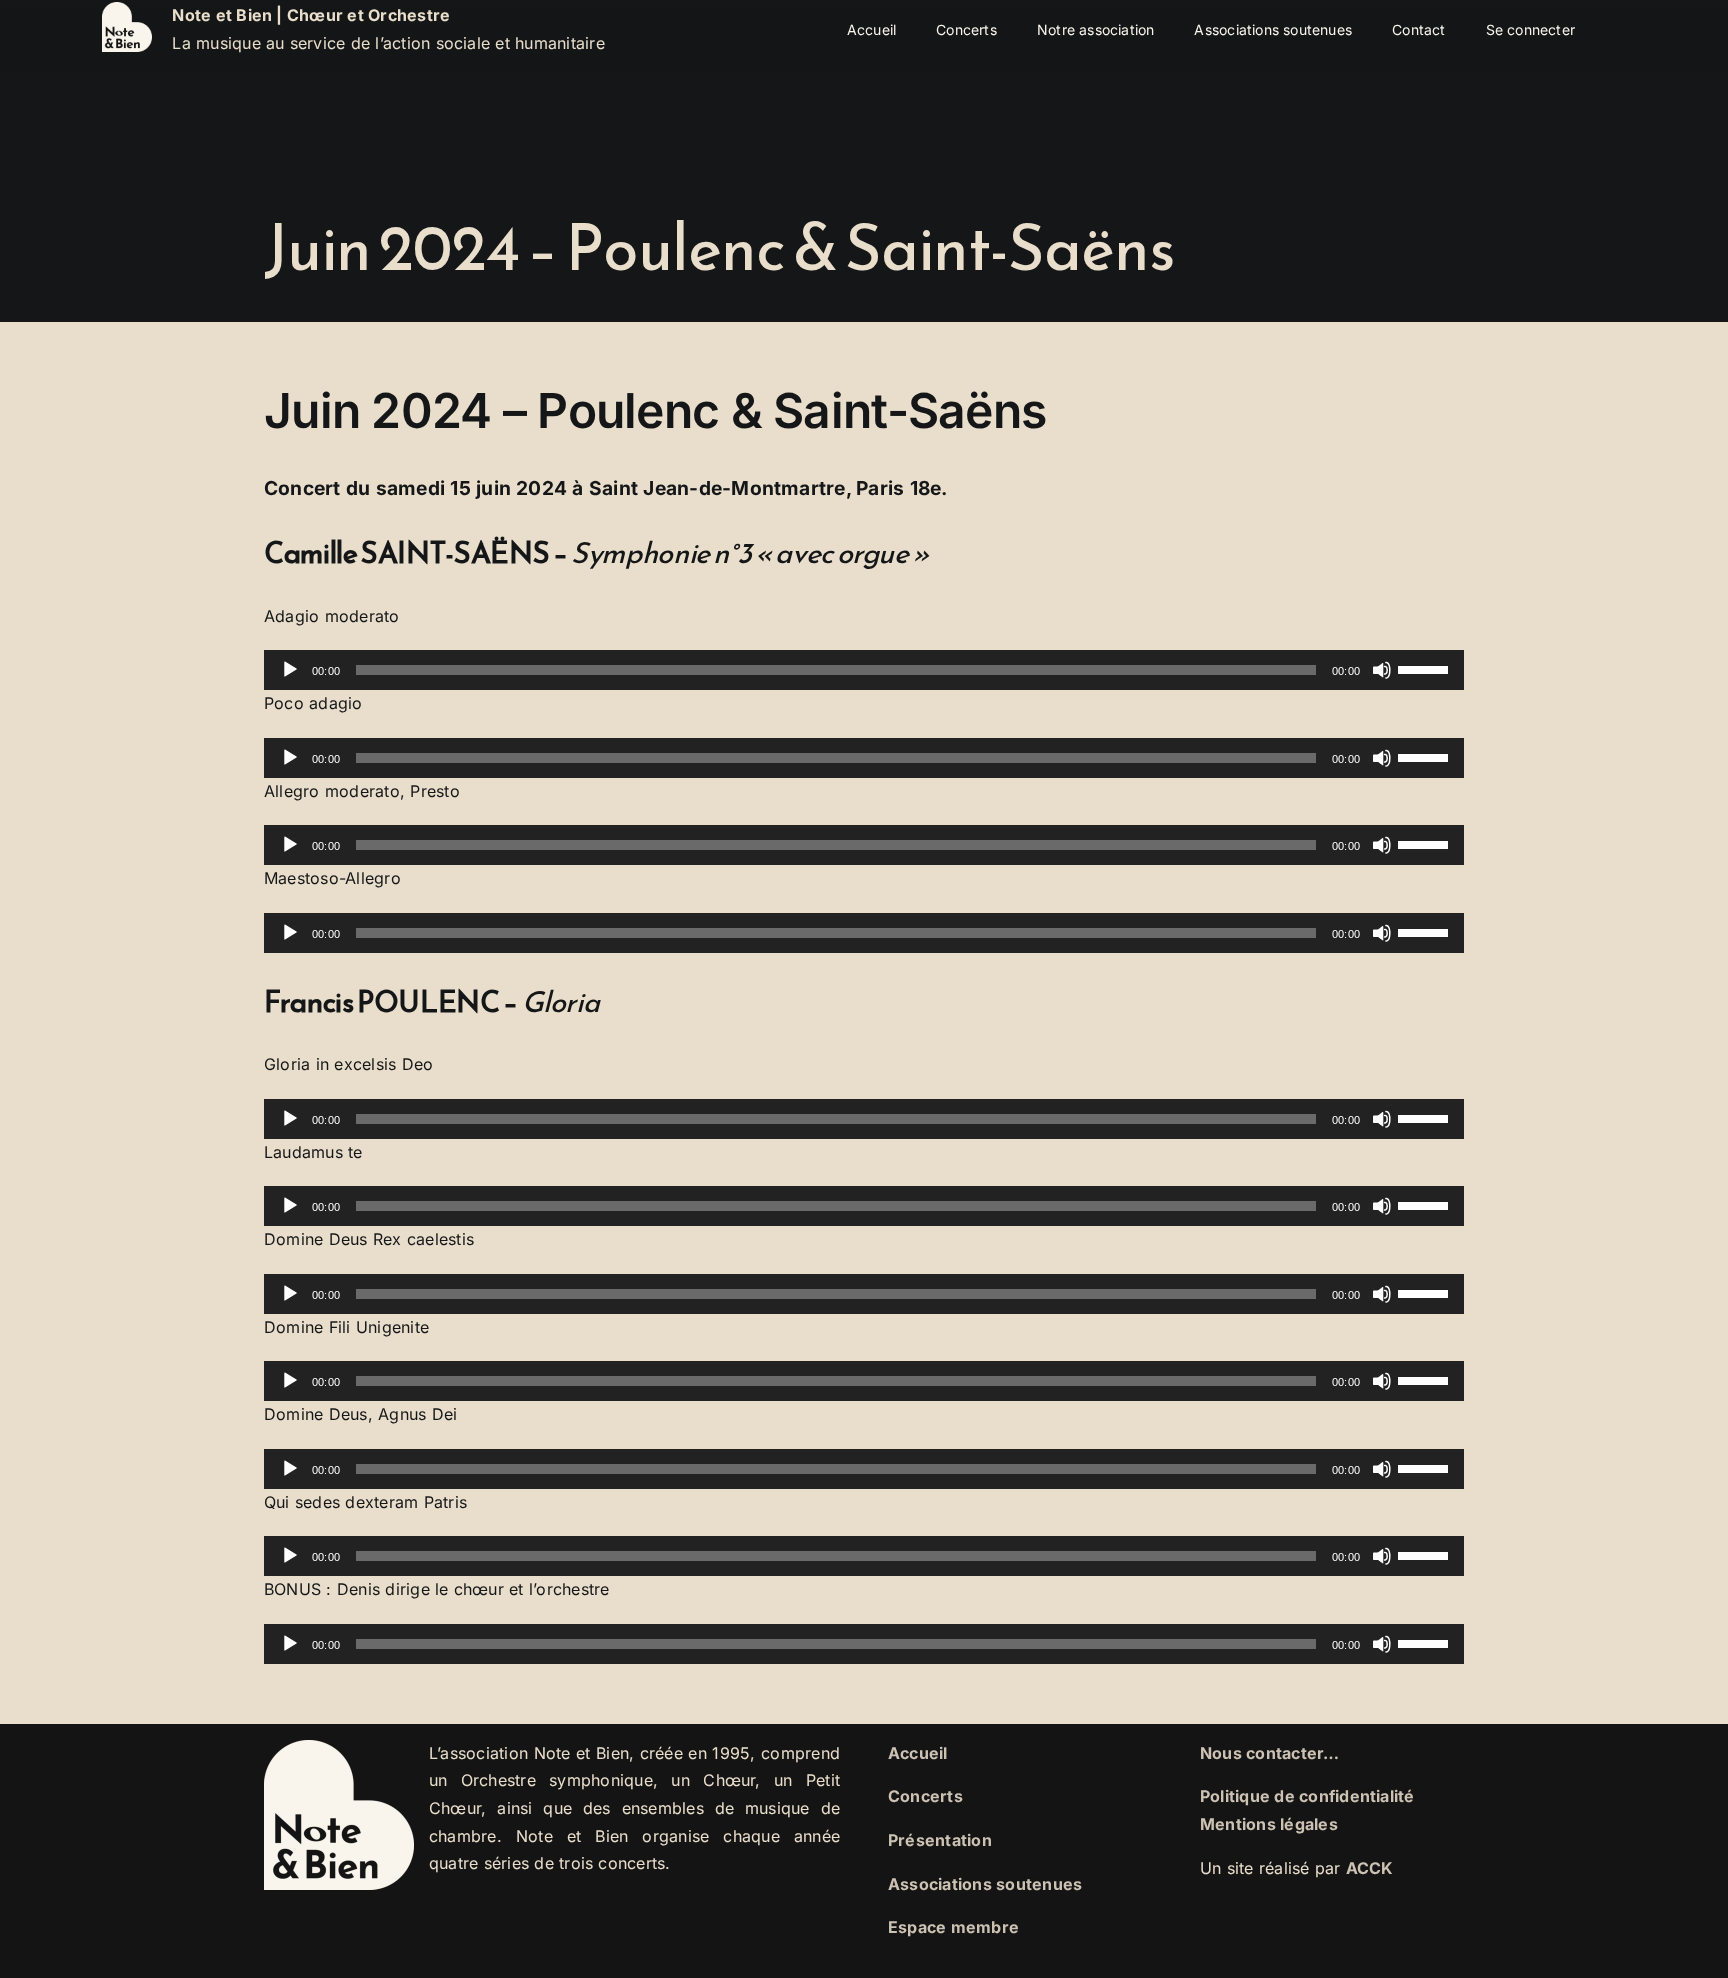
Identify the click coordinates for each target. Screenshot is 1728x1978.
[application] (864, 670)
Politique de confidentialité (1307, 1796)
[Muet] (1382, 670)
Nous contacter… (1270, 1753)
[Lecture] (290, 670)
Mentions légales (1269, 1824)
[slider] (1426, 668)
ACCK (1370, 1868)
